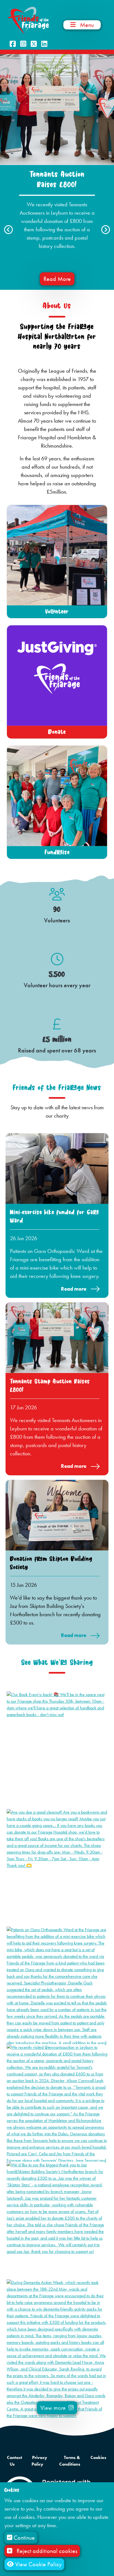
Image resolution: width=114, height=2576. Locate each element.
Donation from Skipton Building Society (51, 1563)
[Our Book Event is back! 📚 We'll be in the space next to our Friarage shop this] (57, 1704)
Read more (74, 1289)
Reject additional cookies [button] (47, 2551)
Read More (57, 279)
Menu (87, 25)
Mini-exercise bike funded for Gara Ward (55, 1216)
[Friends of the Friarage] (28, 20)
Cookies (98, 2457)
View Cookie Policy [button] (38, 2564)
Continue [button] (24, 2538)
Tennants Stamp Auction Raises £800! (50, 1386)
